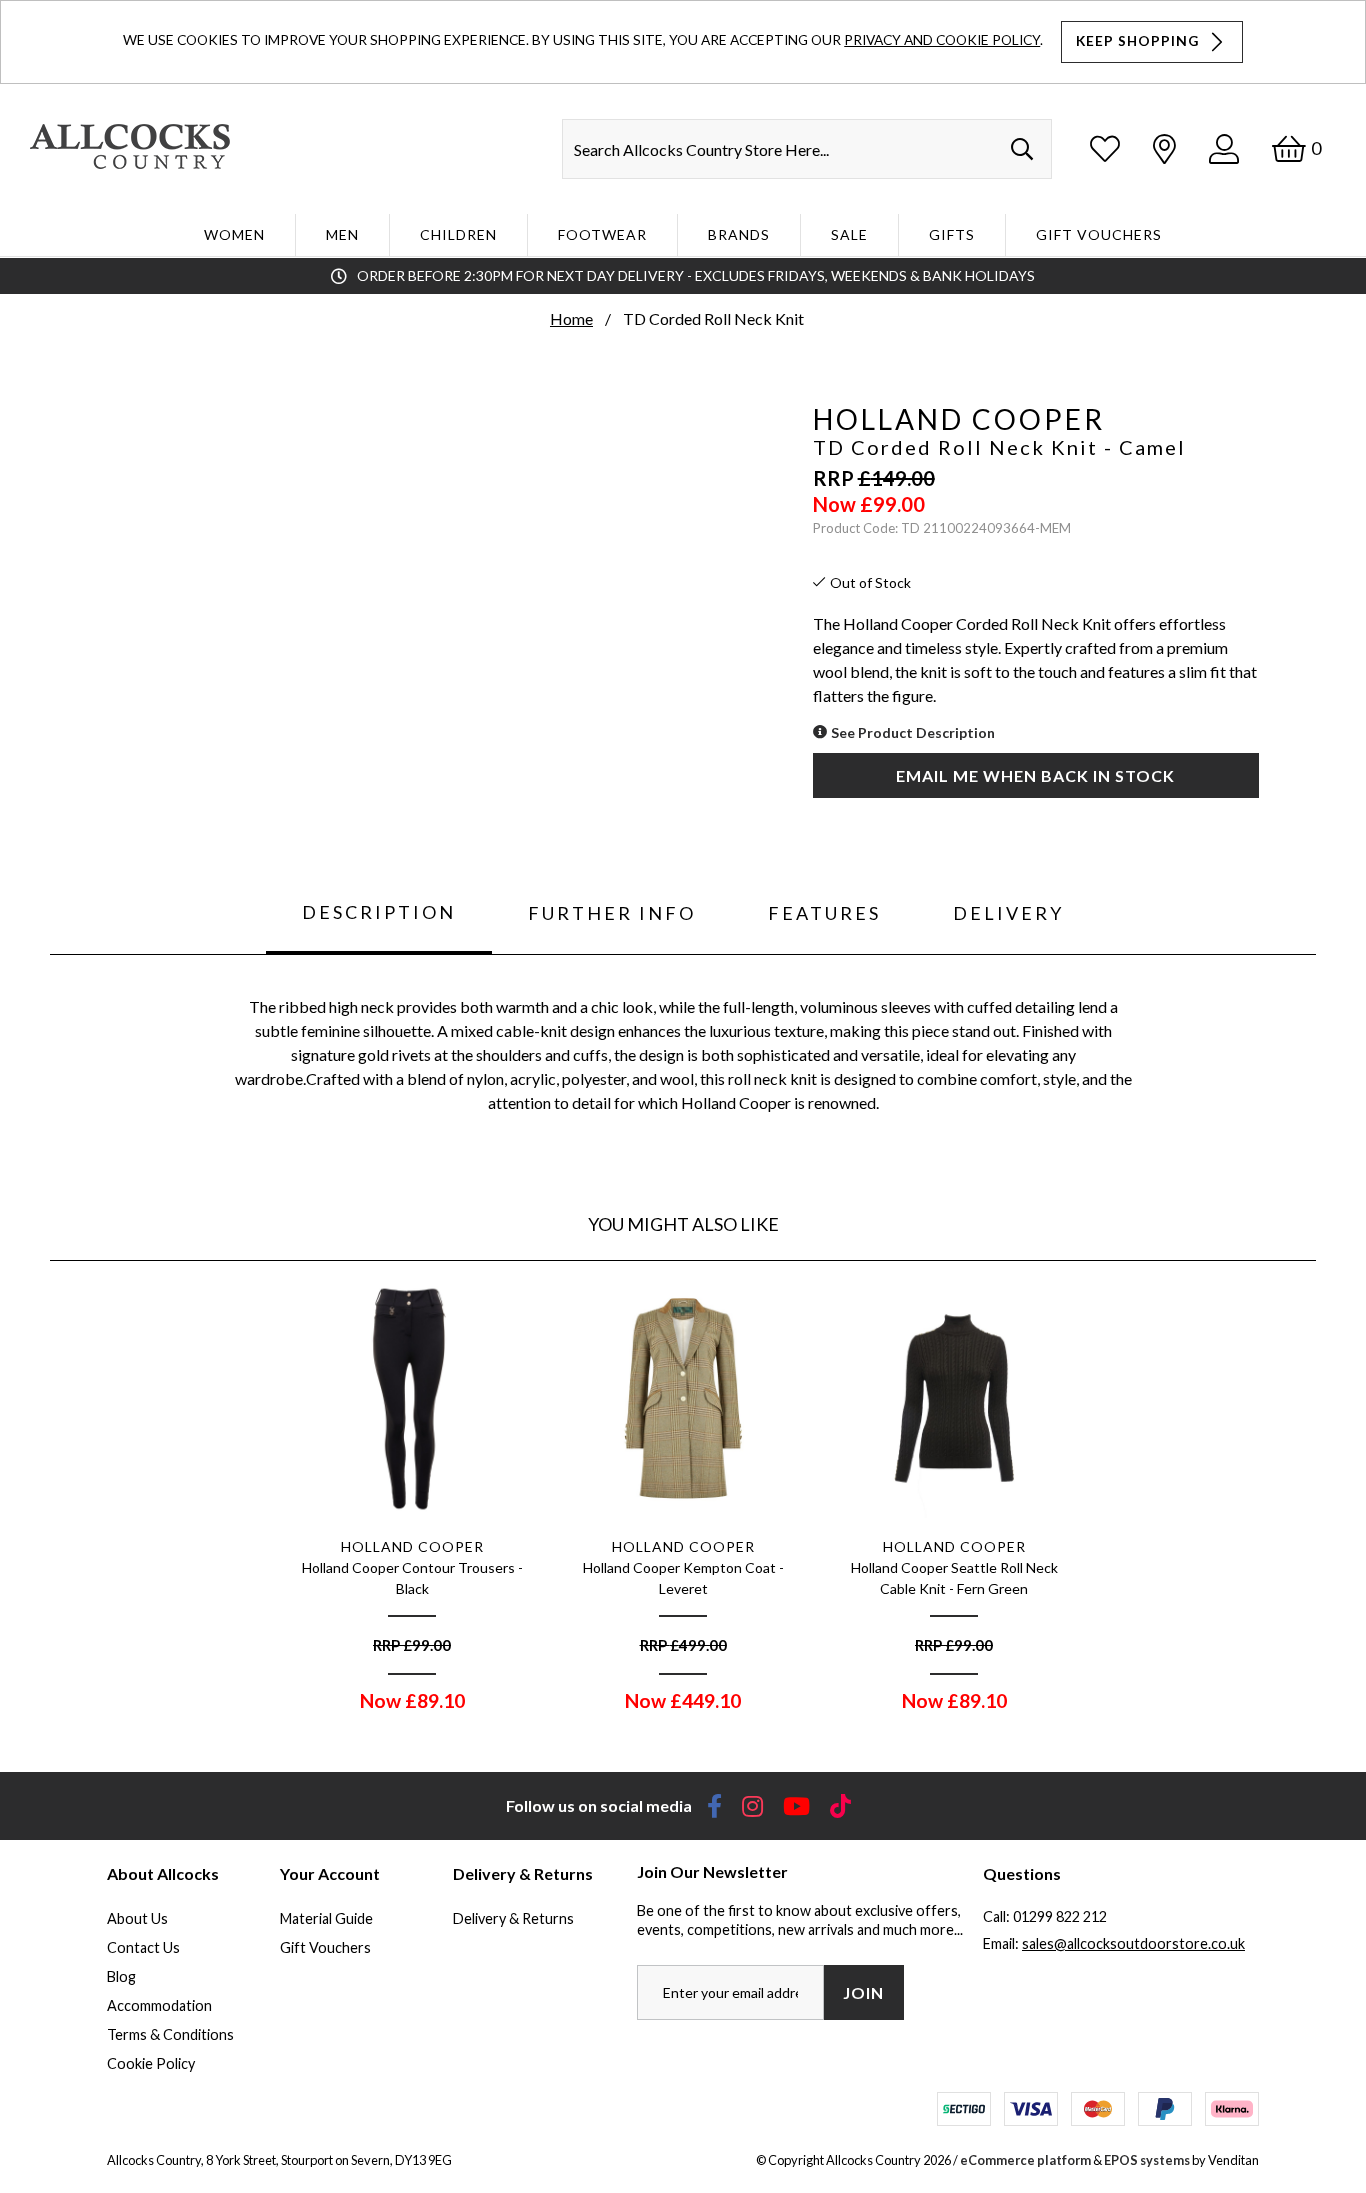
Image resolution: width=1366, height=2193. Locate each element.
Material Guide (326, 1918)
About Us (137, 1918)
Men (342, 234)
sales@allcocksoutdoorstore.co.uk (1133, 1943)
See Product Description (913, 732)
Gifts (952, 234)
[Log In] (1224, 148)
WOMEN (234, 234)
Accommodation (159, 2005)
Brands (739, 234)
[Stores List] (1164, 148)
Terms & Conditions (170, 2034)
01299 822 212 (1060, 1916)
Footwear (602, 234)
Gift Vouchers (1099, 234)
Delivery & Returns (513, 1918)
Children (458, 234)
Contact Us (143, 1947)
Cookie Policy (151, 2063)
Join (863, 1992)
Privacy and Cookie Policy (942, 39)
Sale (849, 234)
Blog (121, 1976)
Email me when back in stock (1035, 775)
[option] (412, 1502)
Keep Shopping (1139, 41)
